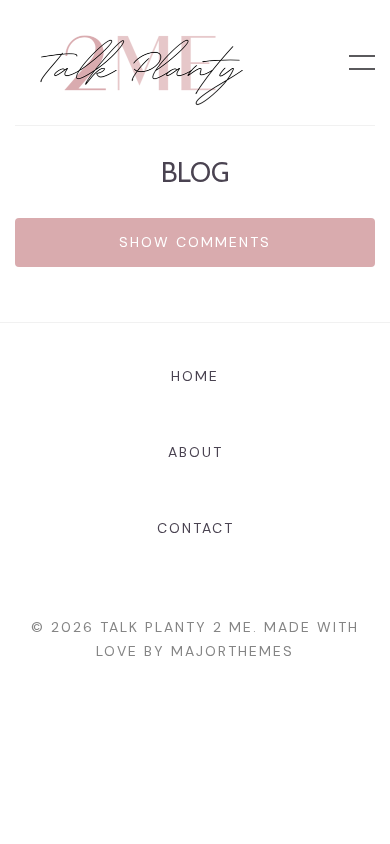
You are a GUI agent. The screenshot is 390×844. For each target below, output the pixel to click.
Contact (195, 528)
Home (195, 376)
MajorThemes (232, 651)
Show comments (195, 242)
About (195, 452)
